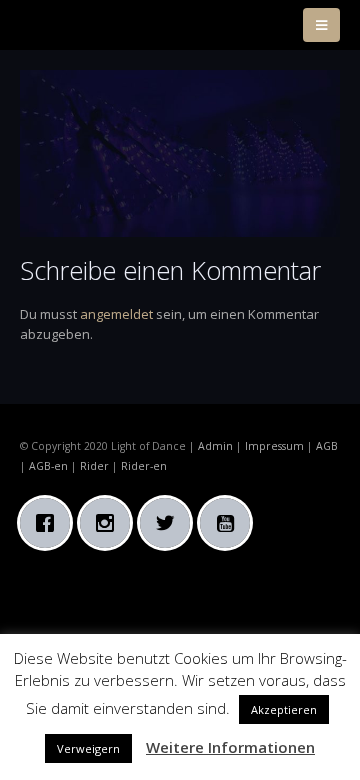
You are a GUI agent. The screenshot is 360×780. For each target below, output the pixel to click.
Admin (215, 446)
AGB (327, 446)
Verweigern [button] (88, 748)
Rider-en (144, 466)
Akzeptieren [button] (284, 709)
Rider (94, 466)
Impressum (274, 446)
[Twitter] (170, 523)
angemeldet (116, 314)
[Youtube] (230, 523)
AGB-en (48, 466)
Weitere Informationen (230, 747)
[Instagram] (110, 523)
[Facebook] (50, 523)
